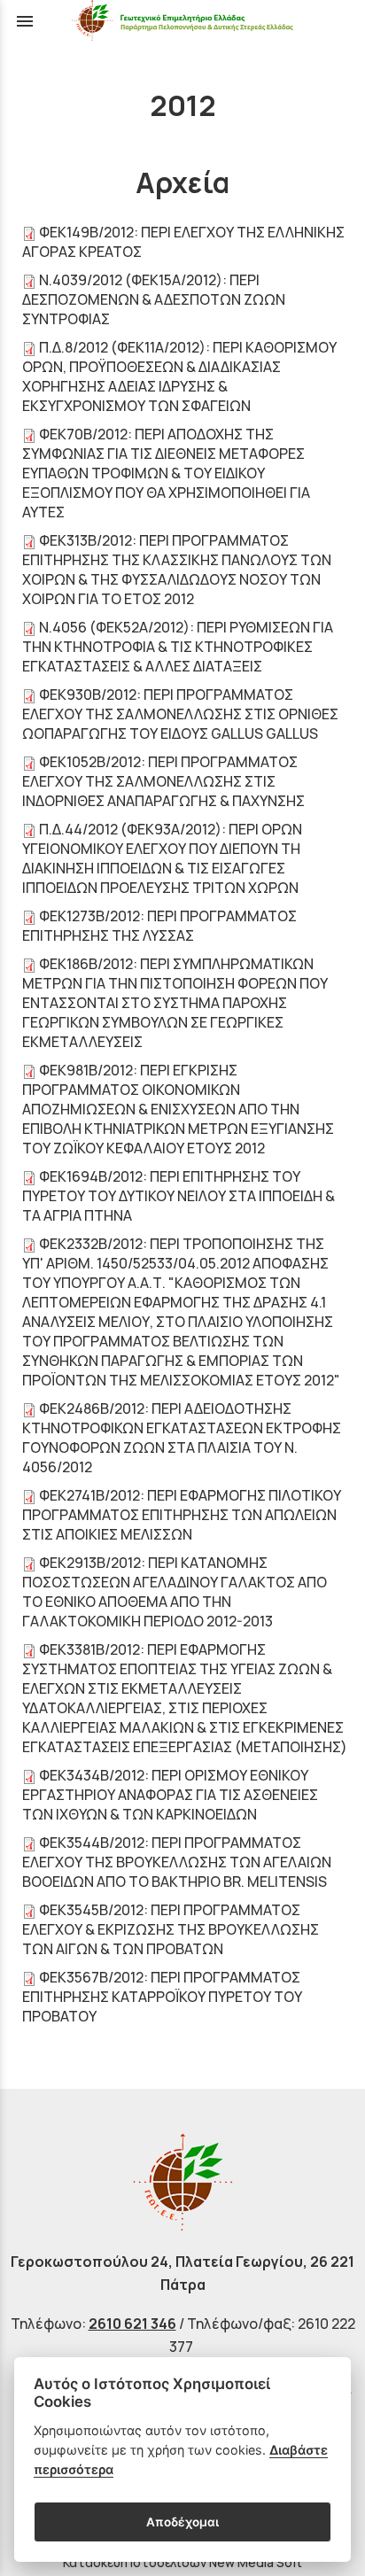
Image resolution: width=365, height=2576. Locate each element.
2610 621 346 (132, 2324)
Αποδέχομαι (182, 2522)
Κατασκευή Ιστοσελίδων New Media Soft (182, 2562)
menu (25, 21)
